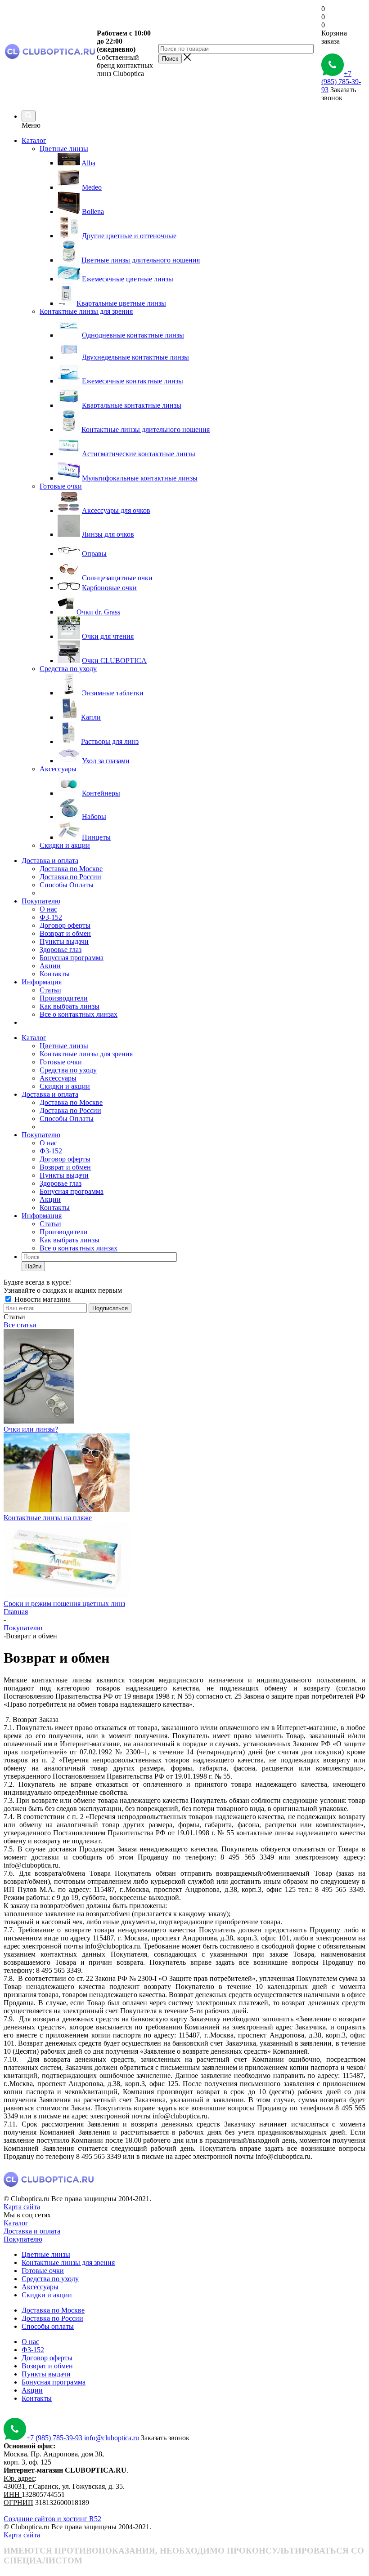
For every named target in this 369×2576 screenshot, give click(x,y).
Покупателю (41, 901)
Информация (42, 982)
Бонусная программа (72, 958)
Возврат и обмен (65, 933)
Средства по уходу (68, 1070)
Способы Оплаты (67, 885)
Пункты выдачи (64, 941)
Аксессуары (58, 1078)
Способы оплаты (48, 2326)
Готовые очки (61, 1062)
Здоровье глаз (61, 950)
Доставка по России (70, 877)
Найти (33, 1266)
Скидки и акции (65, 1086)
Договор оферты (65, 925)
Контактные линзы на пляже (48, 1518)
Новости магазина (42, 1299)
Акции (50, 966)
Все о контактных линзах (79, 1014)
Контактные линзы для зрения (86, 1054)
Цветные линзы (64, 1046)
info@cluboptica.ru (112, 2438)
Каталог (34, 140)
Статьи (50, 990)
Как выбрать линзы (70, 1006)
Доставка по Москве (71, 869)
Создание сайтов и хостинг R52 (52, 2519)
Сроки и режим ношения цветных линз (64, 1604)
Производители (64, 998)
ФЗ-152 (51, 917)
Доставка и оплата (50, 861)
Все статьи (20, 1325)
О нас (48, 909)
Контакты (55, 974)
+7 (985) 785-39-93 (341, 82)
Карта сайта (22, 2207)
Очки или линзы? (31, 1429)
